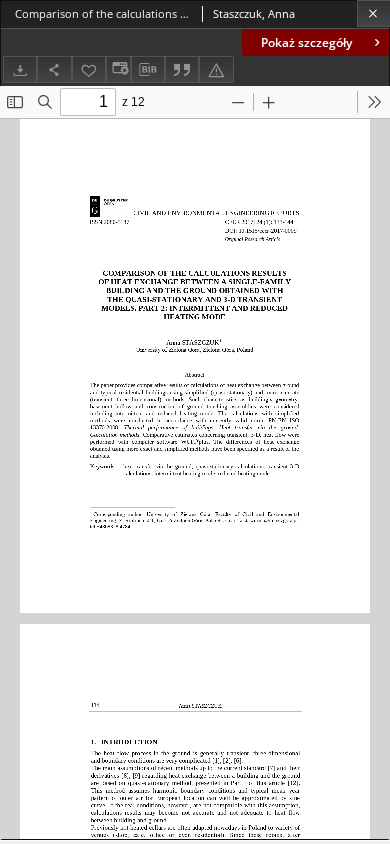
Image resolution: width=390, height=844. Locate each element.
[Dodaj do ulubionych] (89, 69)
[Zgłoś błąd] (216, 69)
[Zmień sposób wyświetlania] (118, 69)
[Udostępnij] (54, 69)
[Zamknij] (373, 13)
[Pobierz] (20, 69)
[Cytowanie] (182, 69)
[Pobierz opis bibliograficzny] (148, 70)
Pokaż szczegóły (306, 42)
